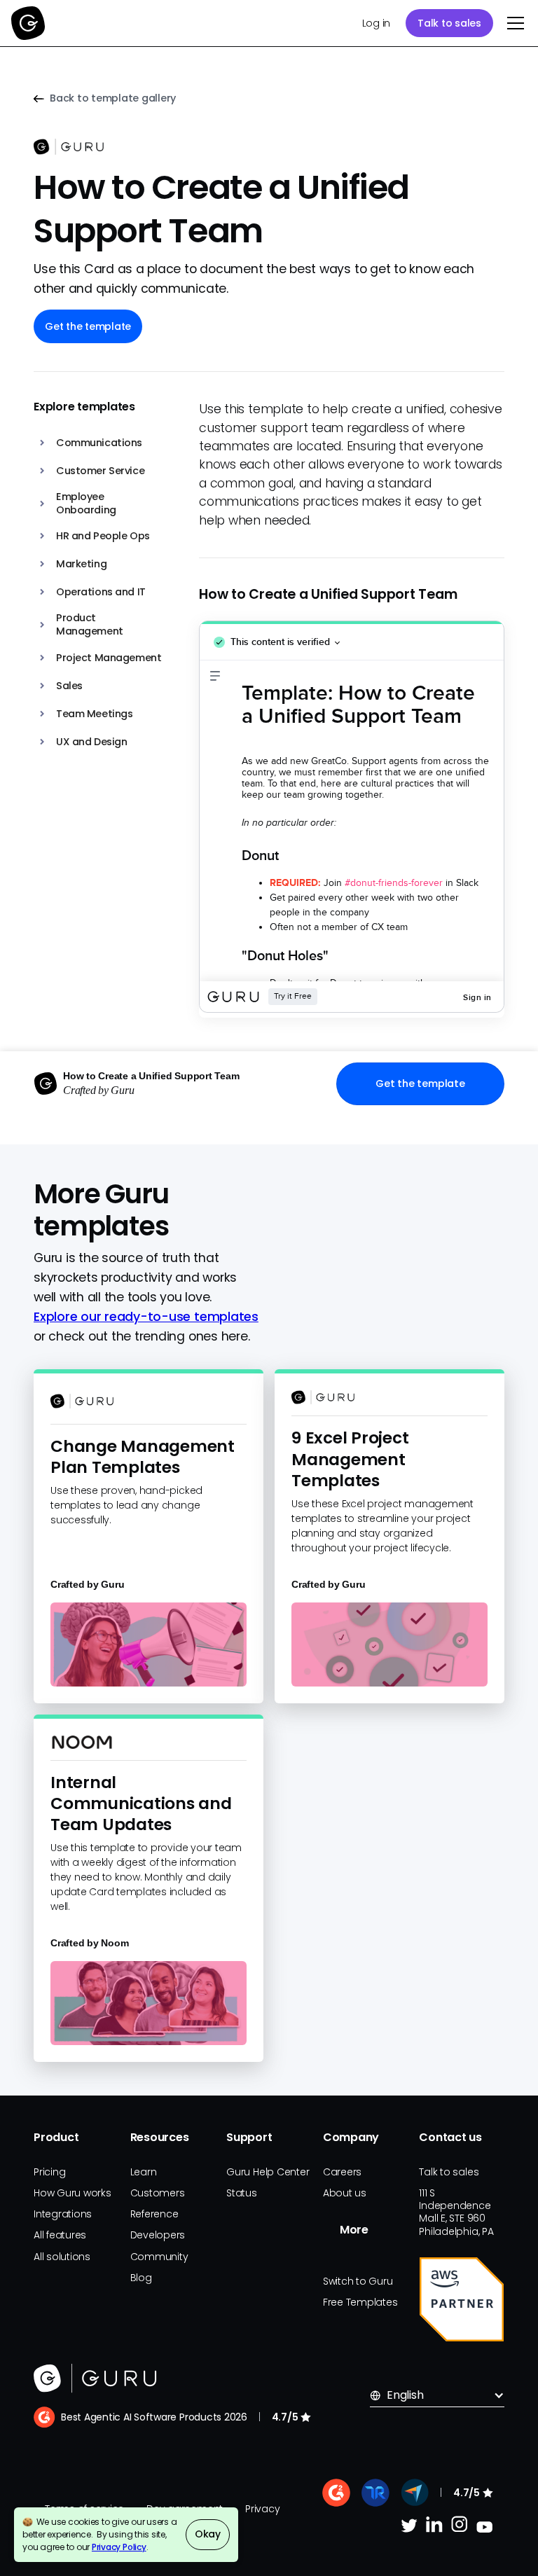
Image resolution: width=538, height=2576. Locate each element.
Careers (342, 2172)
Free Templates (360, 2302)
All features (60, 2235)
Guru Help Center (268, 2172)
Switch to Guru (358, 2281)
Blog (141, 2278)
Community (159, 2257)
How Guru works (73, 2193)
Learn (144, 2172)
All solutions (62, 2257)
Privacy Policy (119, 2547)
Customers (158, 2193)
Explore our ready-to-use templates (146, 1317)
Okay (208, 2534)
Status (242, 2193)
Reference (154, 2214)
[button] (513, 23)
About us (345, 2193)
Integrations (63, 2214)
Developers (158, 2235)
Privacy (262, 2509)
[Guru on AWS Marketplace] (462, 2299)
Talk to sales (449, 23)
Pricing (49, 2172)
